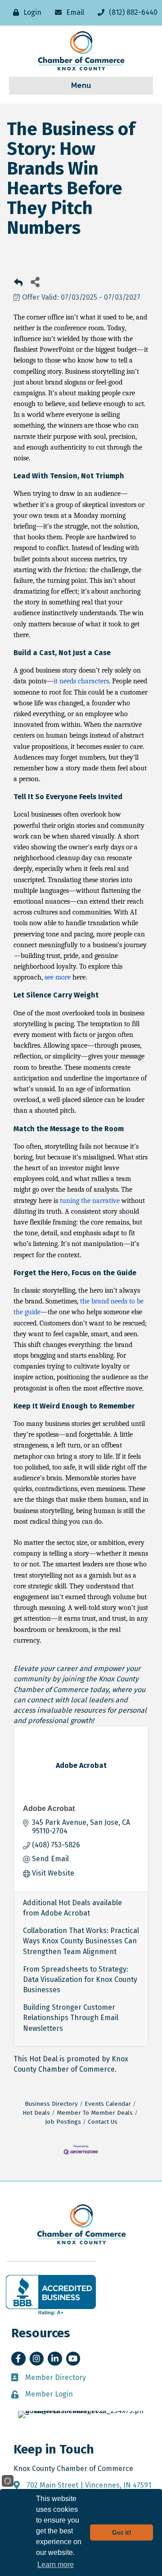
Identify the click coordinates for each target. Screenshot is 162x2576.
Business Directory (51, 2104)
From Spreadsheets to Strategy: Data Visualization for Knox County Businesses (80, 1979)
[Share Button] (35, 282)
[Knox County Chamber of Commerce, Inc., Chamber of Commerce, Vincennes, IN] (51, 2295)
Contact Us (103, 2122)
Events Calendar (108, 2104)
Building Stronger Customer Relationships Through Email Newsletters (71, 2018)
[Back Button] (18, 284)
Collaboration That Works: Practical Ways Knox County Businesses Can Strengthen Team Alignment (81, 1941)
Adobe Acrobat (49, 1808)
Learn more (56, 2565)
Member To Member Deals (95, 2113)
